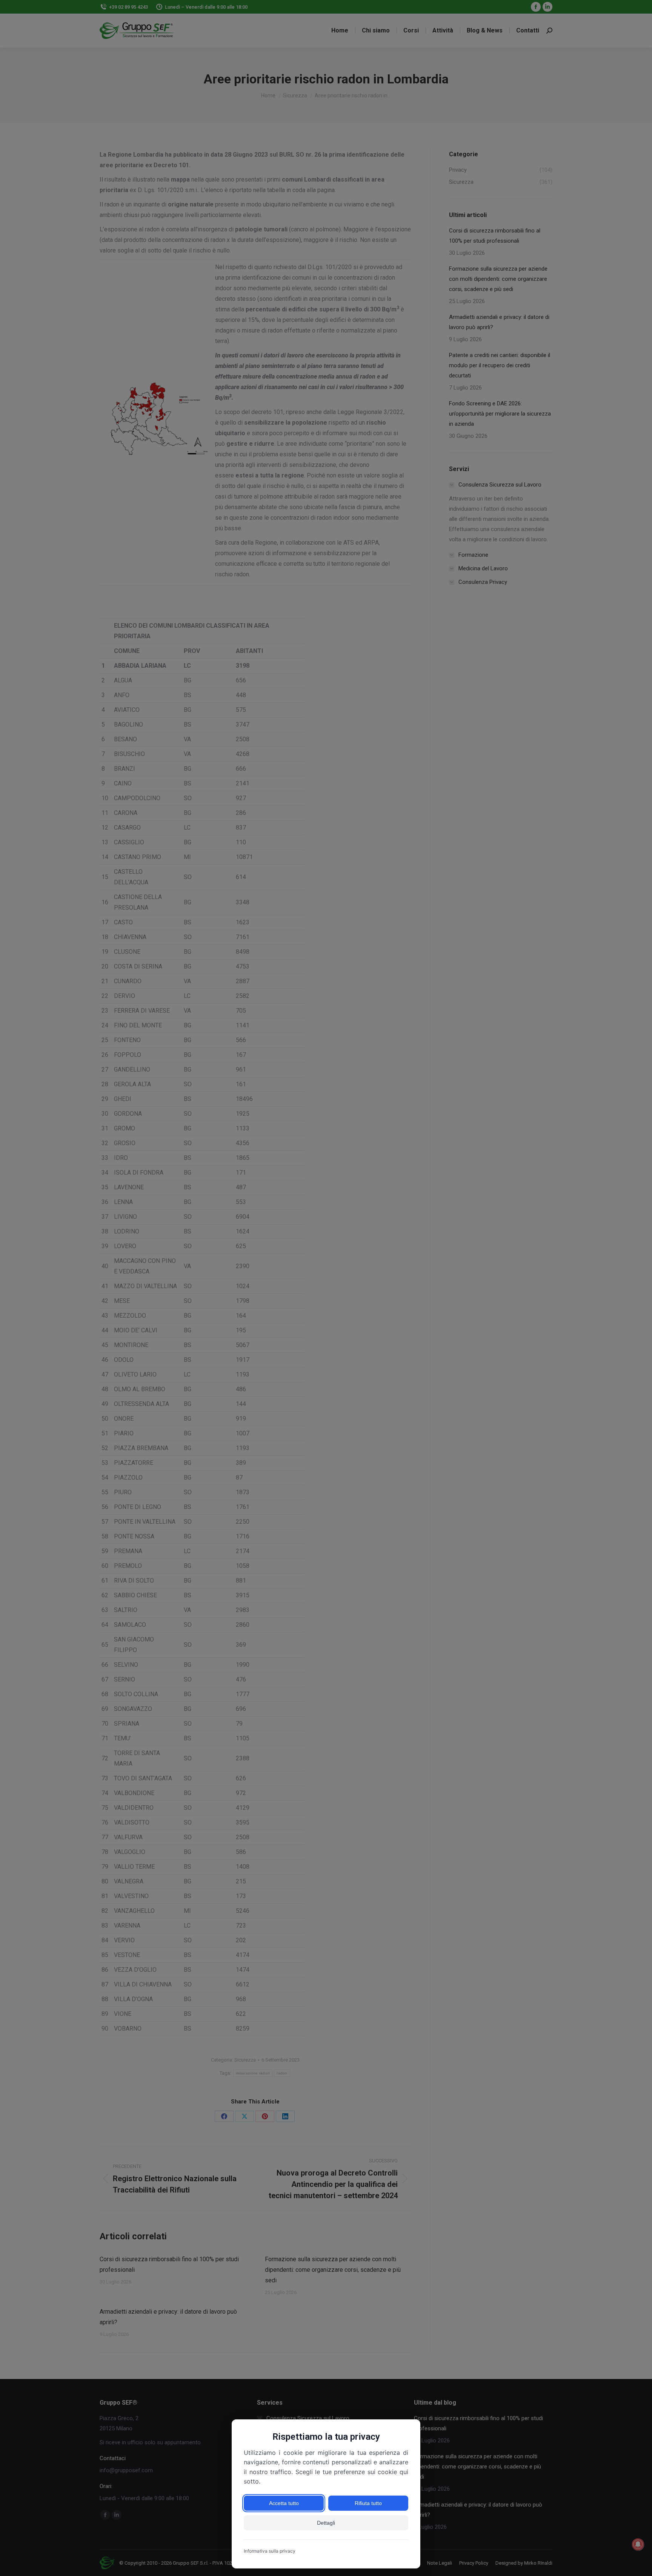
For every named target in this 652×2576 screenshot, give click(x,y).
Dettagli (326, 2523)
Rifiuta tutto (368, 2503)
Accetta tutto (284, 2503)
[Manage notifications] (638, 2544)
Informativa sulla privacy (270, 2551)
